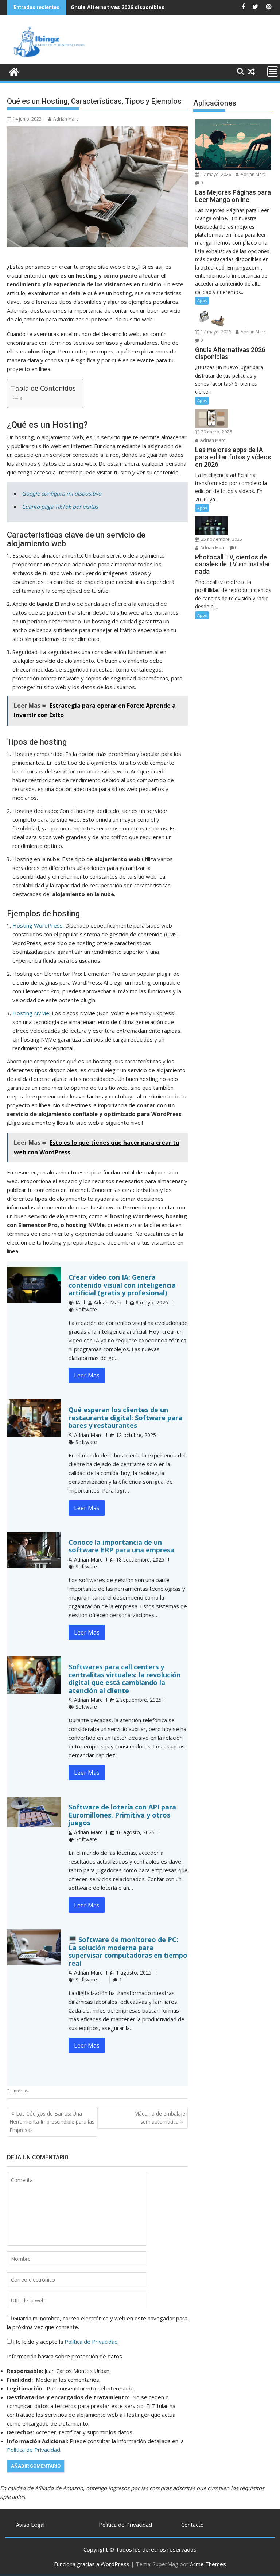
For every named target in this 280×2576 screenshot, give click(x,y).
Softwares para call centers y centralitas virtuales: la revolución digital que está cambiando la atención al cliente (125, 1679)
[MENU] (273, 72)
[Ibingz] (14, 71)
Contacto (192, 2525)
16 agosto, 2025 (135, 1832)
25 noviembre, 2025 (221, 539)
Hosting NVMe (31, 1013)
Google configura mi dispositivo (62, 493)
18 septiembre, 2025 (140, 1560)
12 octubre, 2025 (136, 1435)
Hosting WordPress (38, 925)
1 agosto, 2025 (134, 1973)
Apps (202, 300)
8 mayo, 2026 (152, 1302)
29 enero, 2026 (216, 432)
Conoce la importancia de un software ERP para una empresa (121, 1546)
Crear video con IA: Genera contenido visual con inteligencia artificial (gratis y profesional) (122, 1285)
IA (78, 1302)
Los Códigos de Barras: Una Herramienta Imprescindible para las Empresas (52, 2122)
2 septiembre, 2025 (139, 1700)
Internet (21, 2091)
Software (86, 1309)
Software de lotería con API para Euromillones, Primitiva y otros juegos (122, 1815)
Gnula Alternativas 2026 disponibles (118, 7)
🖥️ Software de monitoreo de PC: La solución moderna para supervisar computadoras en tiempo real (128, 1951)
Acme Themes (208, 2564)
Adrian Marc (66, 119)
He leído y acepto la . (65, 2342)
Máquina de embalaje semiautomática (160, 2118)
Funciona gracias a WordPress (92, 2564)
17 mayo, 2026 (215, 174)
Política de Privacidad (91, 2342)
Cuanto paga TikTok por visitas (60, 507)
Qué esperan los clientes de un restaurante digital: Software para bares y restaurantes (125, 1417)
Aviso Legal (30, 2525)
